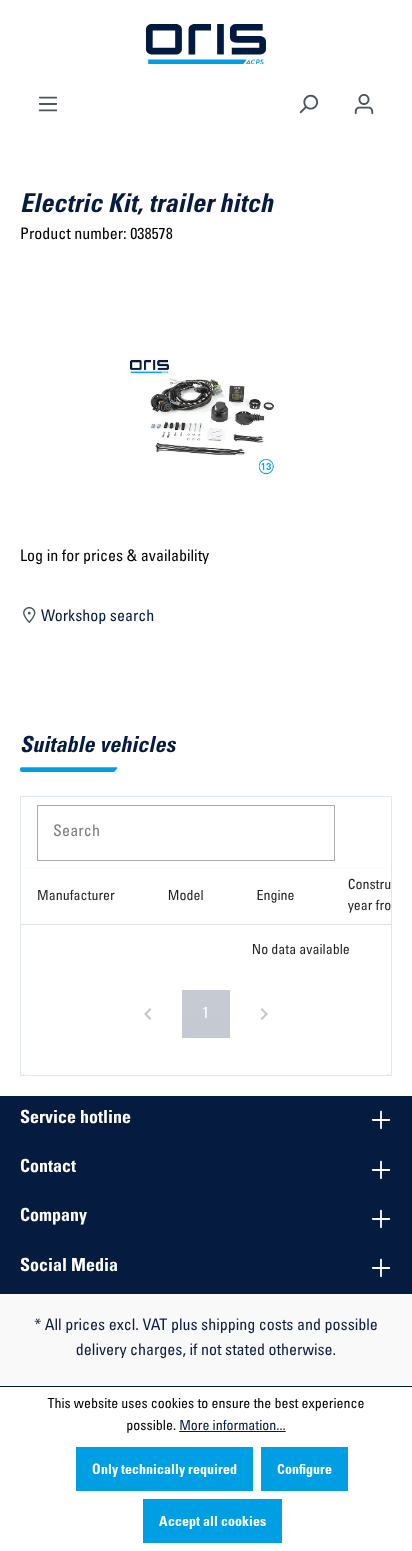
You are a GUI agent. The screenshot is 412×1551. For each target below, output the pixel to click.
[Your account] (364, 102)
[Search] (308, 102)
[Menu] (48, 102)
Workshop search (96, 618)
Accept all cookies (212, 1523)
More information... (232, 1427)
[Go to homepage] (206, 45)
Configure (304, 1471)
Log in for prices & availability (114, 558)
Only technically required (164, 1471)
